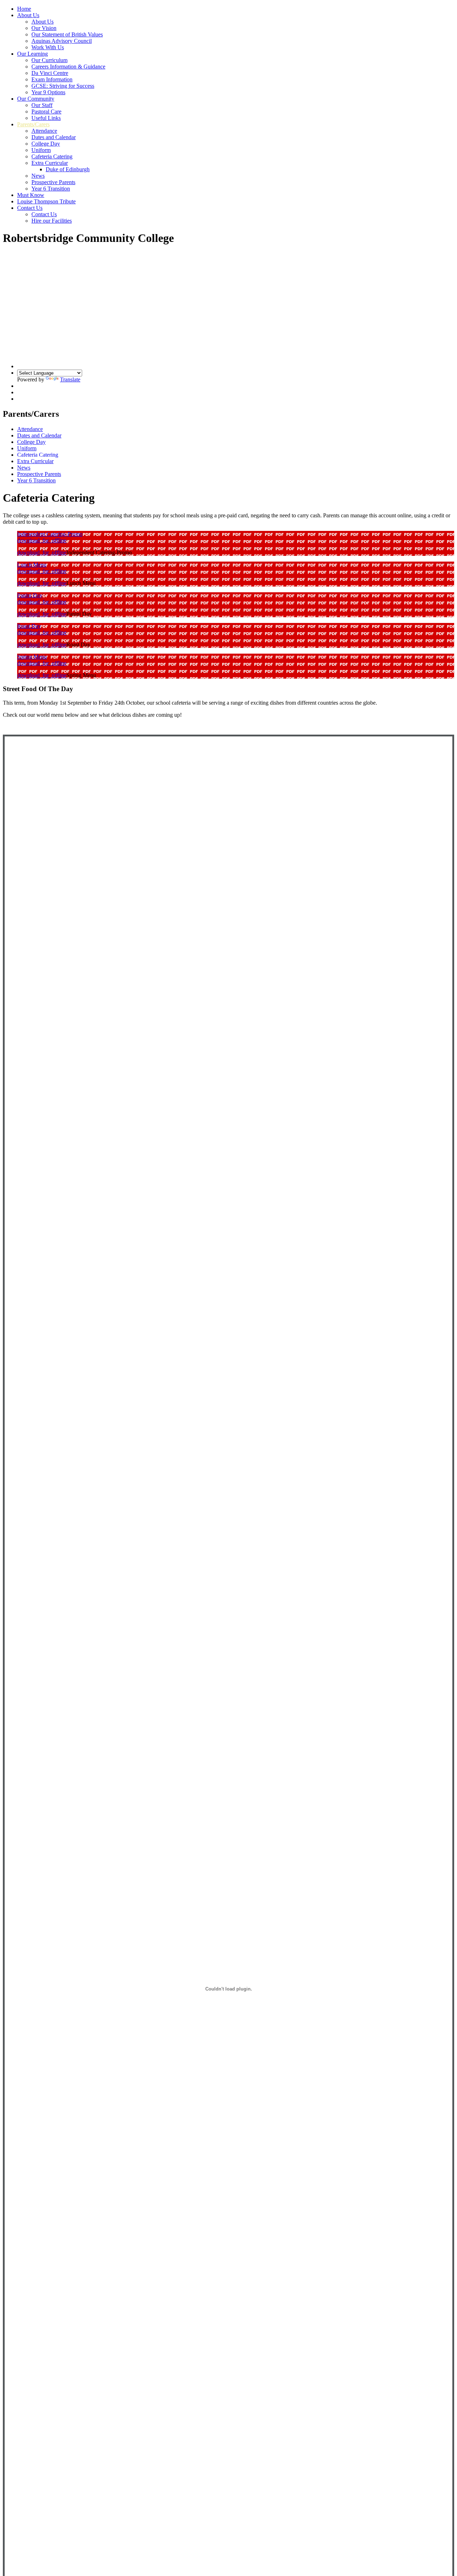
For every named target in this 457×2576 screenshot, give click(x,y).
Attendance (44, 131)
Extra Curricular (50, 163)
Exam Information (52, 79)
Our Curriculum (49, 60)
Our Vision (44, 28)
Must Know (31, 195)
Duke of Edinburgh (68, 169)
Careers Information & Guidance (68, 67)
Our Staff (42, 105)
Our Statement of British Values (67, 34)
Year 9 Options (48, 92)
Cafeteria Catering (52, 156)
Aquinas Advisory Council (62, 41)
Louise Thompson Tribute (46, 201)
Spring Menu (32, 657)
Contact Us (30, 208)
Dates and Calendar (54, 137)
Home (24, 9)
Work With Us (48, 47)
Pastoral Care (46, 111)
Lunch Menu (32, 565)
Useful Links (46, 118)
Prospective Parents (53, 182)
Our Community (36, 99)
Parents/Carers (33, 124)
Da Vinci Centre (50, 73)
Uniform (41, 150)
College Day (46, 144)
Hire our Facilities (52, 221)
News (38, 176)
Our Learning (32, 54)
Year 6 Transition (51, 189)
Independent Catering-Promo (50, 534)
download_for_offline (42, 540)
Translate (70, 379)
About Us (28, 15)
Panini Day (30, 595)
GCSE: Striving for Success (63, 86)
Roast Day (29, 626)
